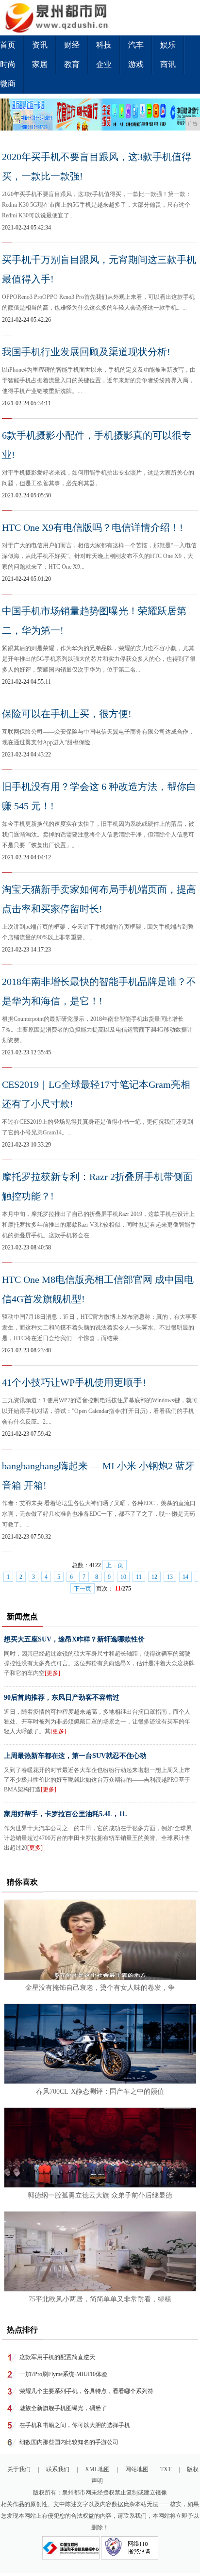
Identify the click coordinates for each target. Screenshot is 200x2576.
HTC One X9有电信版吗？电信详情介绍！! (92, 527)
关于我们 (19, 2469)
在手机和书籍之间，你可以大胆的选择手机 (75, 2425)
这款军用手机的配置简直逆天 (57, 2357)
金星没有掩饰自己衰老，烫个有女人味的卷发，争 (100, 1988)
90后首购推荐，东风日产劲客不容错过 (62, 1698)
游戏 (136, 64)
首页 (8, 45)
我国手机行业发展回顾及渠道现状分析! (86, 352)
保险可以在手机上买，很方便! (67, 714)
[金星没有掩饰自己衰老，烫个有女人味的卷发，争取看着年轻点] (100, 1978)
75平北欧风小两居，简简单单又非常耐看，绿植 (100, 2299)
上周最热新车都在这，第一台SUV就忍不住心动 (75, 1756)
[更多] (52, 1673)
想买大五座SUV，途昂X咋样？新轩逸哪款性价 (74, 1639)
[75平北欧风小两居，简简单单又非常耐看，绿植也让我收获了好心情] (100, 2289)
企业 (104, 64)
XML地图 (97, 2469)
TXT (166, 2469)
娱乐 (168, 45)
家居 (40, 64)
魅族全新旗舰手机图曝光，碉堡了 (63, 2408)
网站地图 (137, 2469)
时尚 (8, 64)
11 (139, 1577)
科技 (104, 45)
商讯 (168, 64)
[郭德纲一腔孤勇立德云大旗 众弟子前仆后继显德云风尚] (100, 2185)
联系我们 (58, 2469)
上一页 (115, 1565)
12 (154, 1577)
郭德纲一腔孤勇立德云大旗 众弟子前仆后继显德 (100, 2195)
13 (170, 1577)
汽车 (136, 45)
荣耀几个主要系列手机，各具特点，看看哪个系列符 (86, 2391)
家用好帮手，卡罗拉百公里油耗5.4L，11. (66, 1814)
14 (185, 1577)
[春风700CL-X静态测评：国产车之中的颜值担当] (100, 2082)
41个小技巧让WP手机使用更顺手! (74, 1382)
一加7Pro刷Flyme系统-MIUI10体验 (63, 2374)
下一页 (83, 1589)
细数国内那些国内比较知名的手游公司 (69, 2442)
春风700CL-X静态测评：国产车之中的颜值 (100, 2092)
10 (123, 1577)
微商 (8, 84)
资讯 (40, 45)
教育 (72, 64)
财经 (72, 45)
